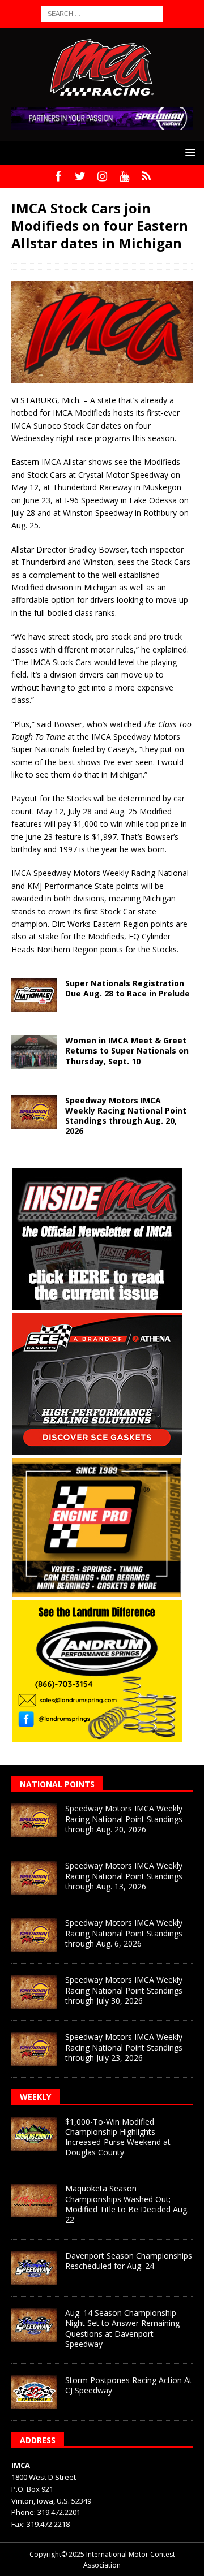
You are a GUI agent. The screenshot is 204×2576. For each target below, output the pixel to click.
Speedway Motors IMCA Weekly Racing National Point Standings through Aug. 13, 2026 (124, 1876)
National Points (57, 1784)
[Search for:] (102, 13)
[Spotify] (146, 176)
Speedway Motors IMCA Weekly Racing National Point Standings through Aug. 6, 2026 (124, 1933)
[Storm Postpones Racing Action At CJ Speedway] (34, 2392)
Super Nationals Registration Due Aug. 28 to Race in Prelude (127, 988)
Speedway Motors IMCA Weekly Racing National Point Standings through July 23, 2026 (124, 2047)
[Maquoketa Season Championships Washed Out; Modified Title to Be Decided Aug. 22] (34, 2200)
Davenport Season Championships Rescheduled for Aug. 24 (129, 2261)
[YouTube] (124, 176)
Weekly (35, 2097)
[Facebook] (58, 176)
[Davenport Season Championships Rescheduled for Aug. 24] (34, 2268)
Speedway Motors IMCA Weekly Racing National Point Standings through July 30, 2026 (124, 1990)
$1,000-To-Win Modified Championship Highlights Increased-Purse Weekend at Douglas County (118, 2137)
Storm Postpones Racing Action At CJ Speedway (129, 2385)
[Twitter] (80, 176)
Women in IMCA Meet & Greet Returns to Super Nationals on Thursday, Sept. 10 (127, 1050)
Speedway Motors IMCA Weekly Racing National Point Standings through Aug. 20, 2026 (126, 1116)
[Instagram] (102, 176)
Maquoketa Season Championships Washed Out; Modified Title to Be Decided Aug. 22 (127, 2204)
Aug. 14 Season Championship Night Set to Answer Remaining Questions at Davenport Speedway (122, 2328)
